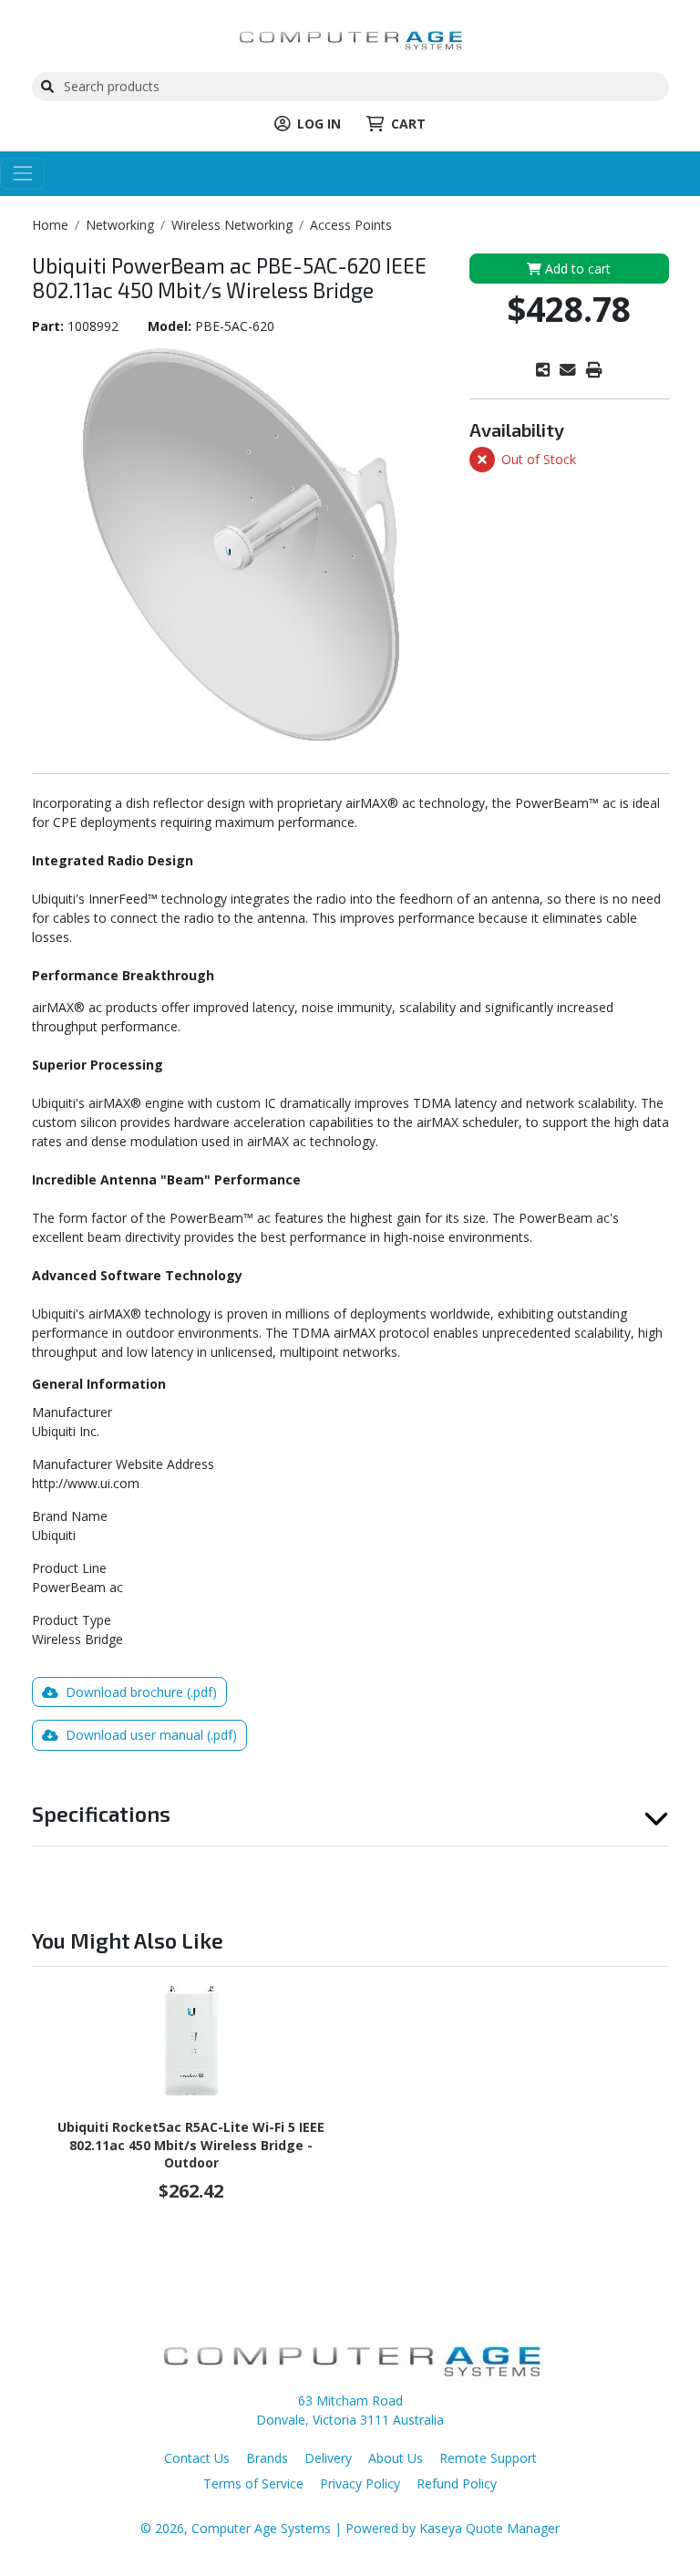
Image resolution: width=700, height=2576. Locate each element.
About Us (396, 2458)
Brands (267, 2458)
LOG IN (319, 124)
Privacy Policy (360, 2483)
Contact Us (197, 2458)
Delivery (328, 2458)
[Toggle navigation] (22, 174)
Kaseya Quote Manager (489, 2528)
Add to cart (576, 269)
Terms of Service (253, 2483)
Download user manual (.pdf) (149, 1735)
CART (408, 124)
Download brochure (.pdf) (139, 1692)
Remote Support (488, 2458)
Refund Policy (457, 2483)
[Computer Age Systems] (350, 37)
